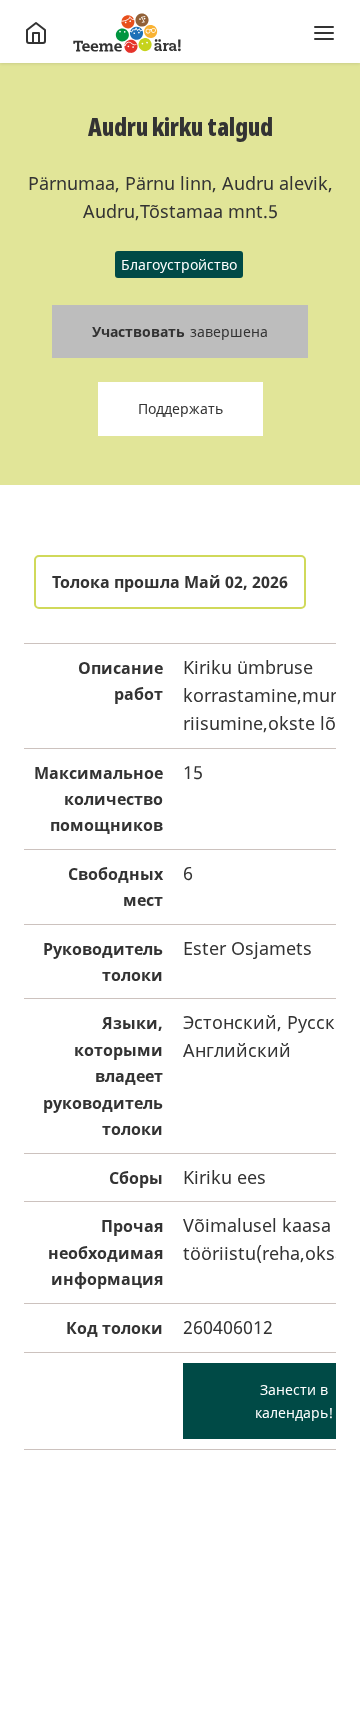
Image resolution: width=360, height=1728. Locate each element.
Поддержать (180, 408)
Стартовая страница (127, 33)
